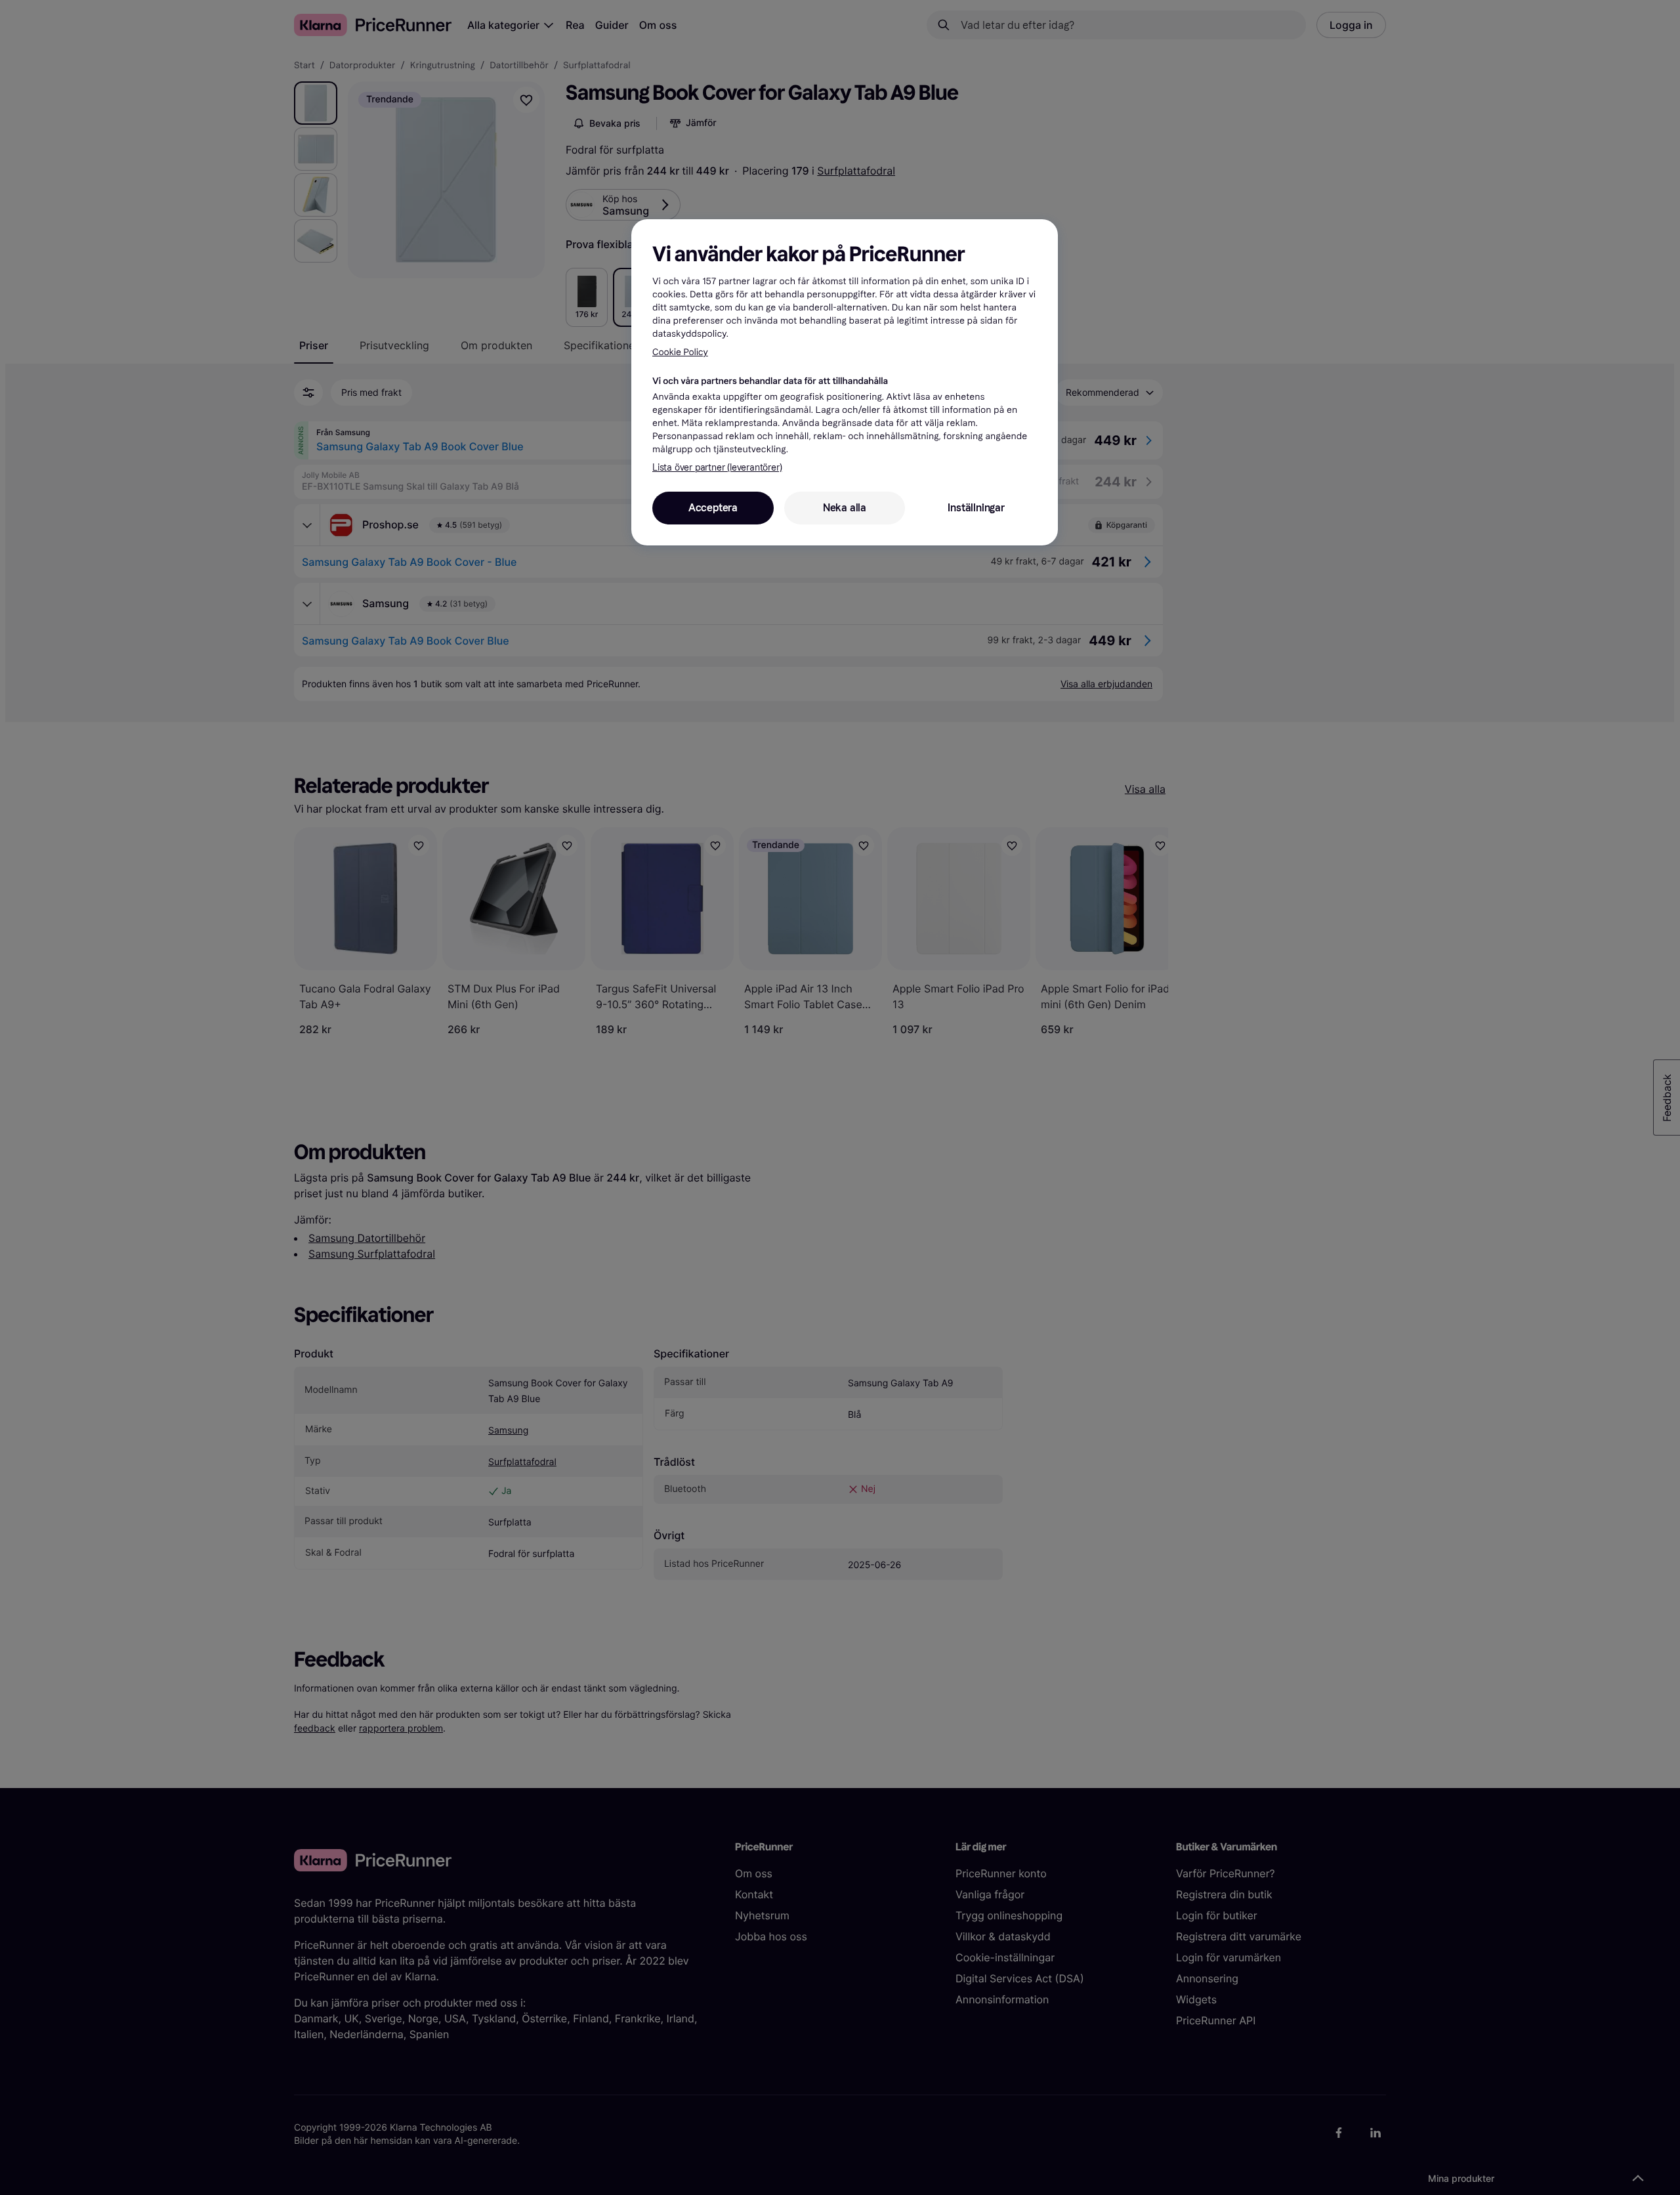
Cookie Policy (680, 352)
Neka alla (845, 508)
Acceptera (713, 508)
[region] (845, 382)
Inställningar (976, 508)
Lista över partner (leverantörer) (717, 468)
